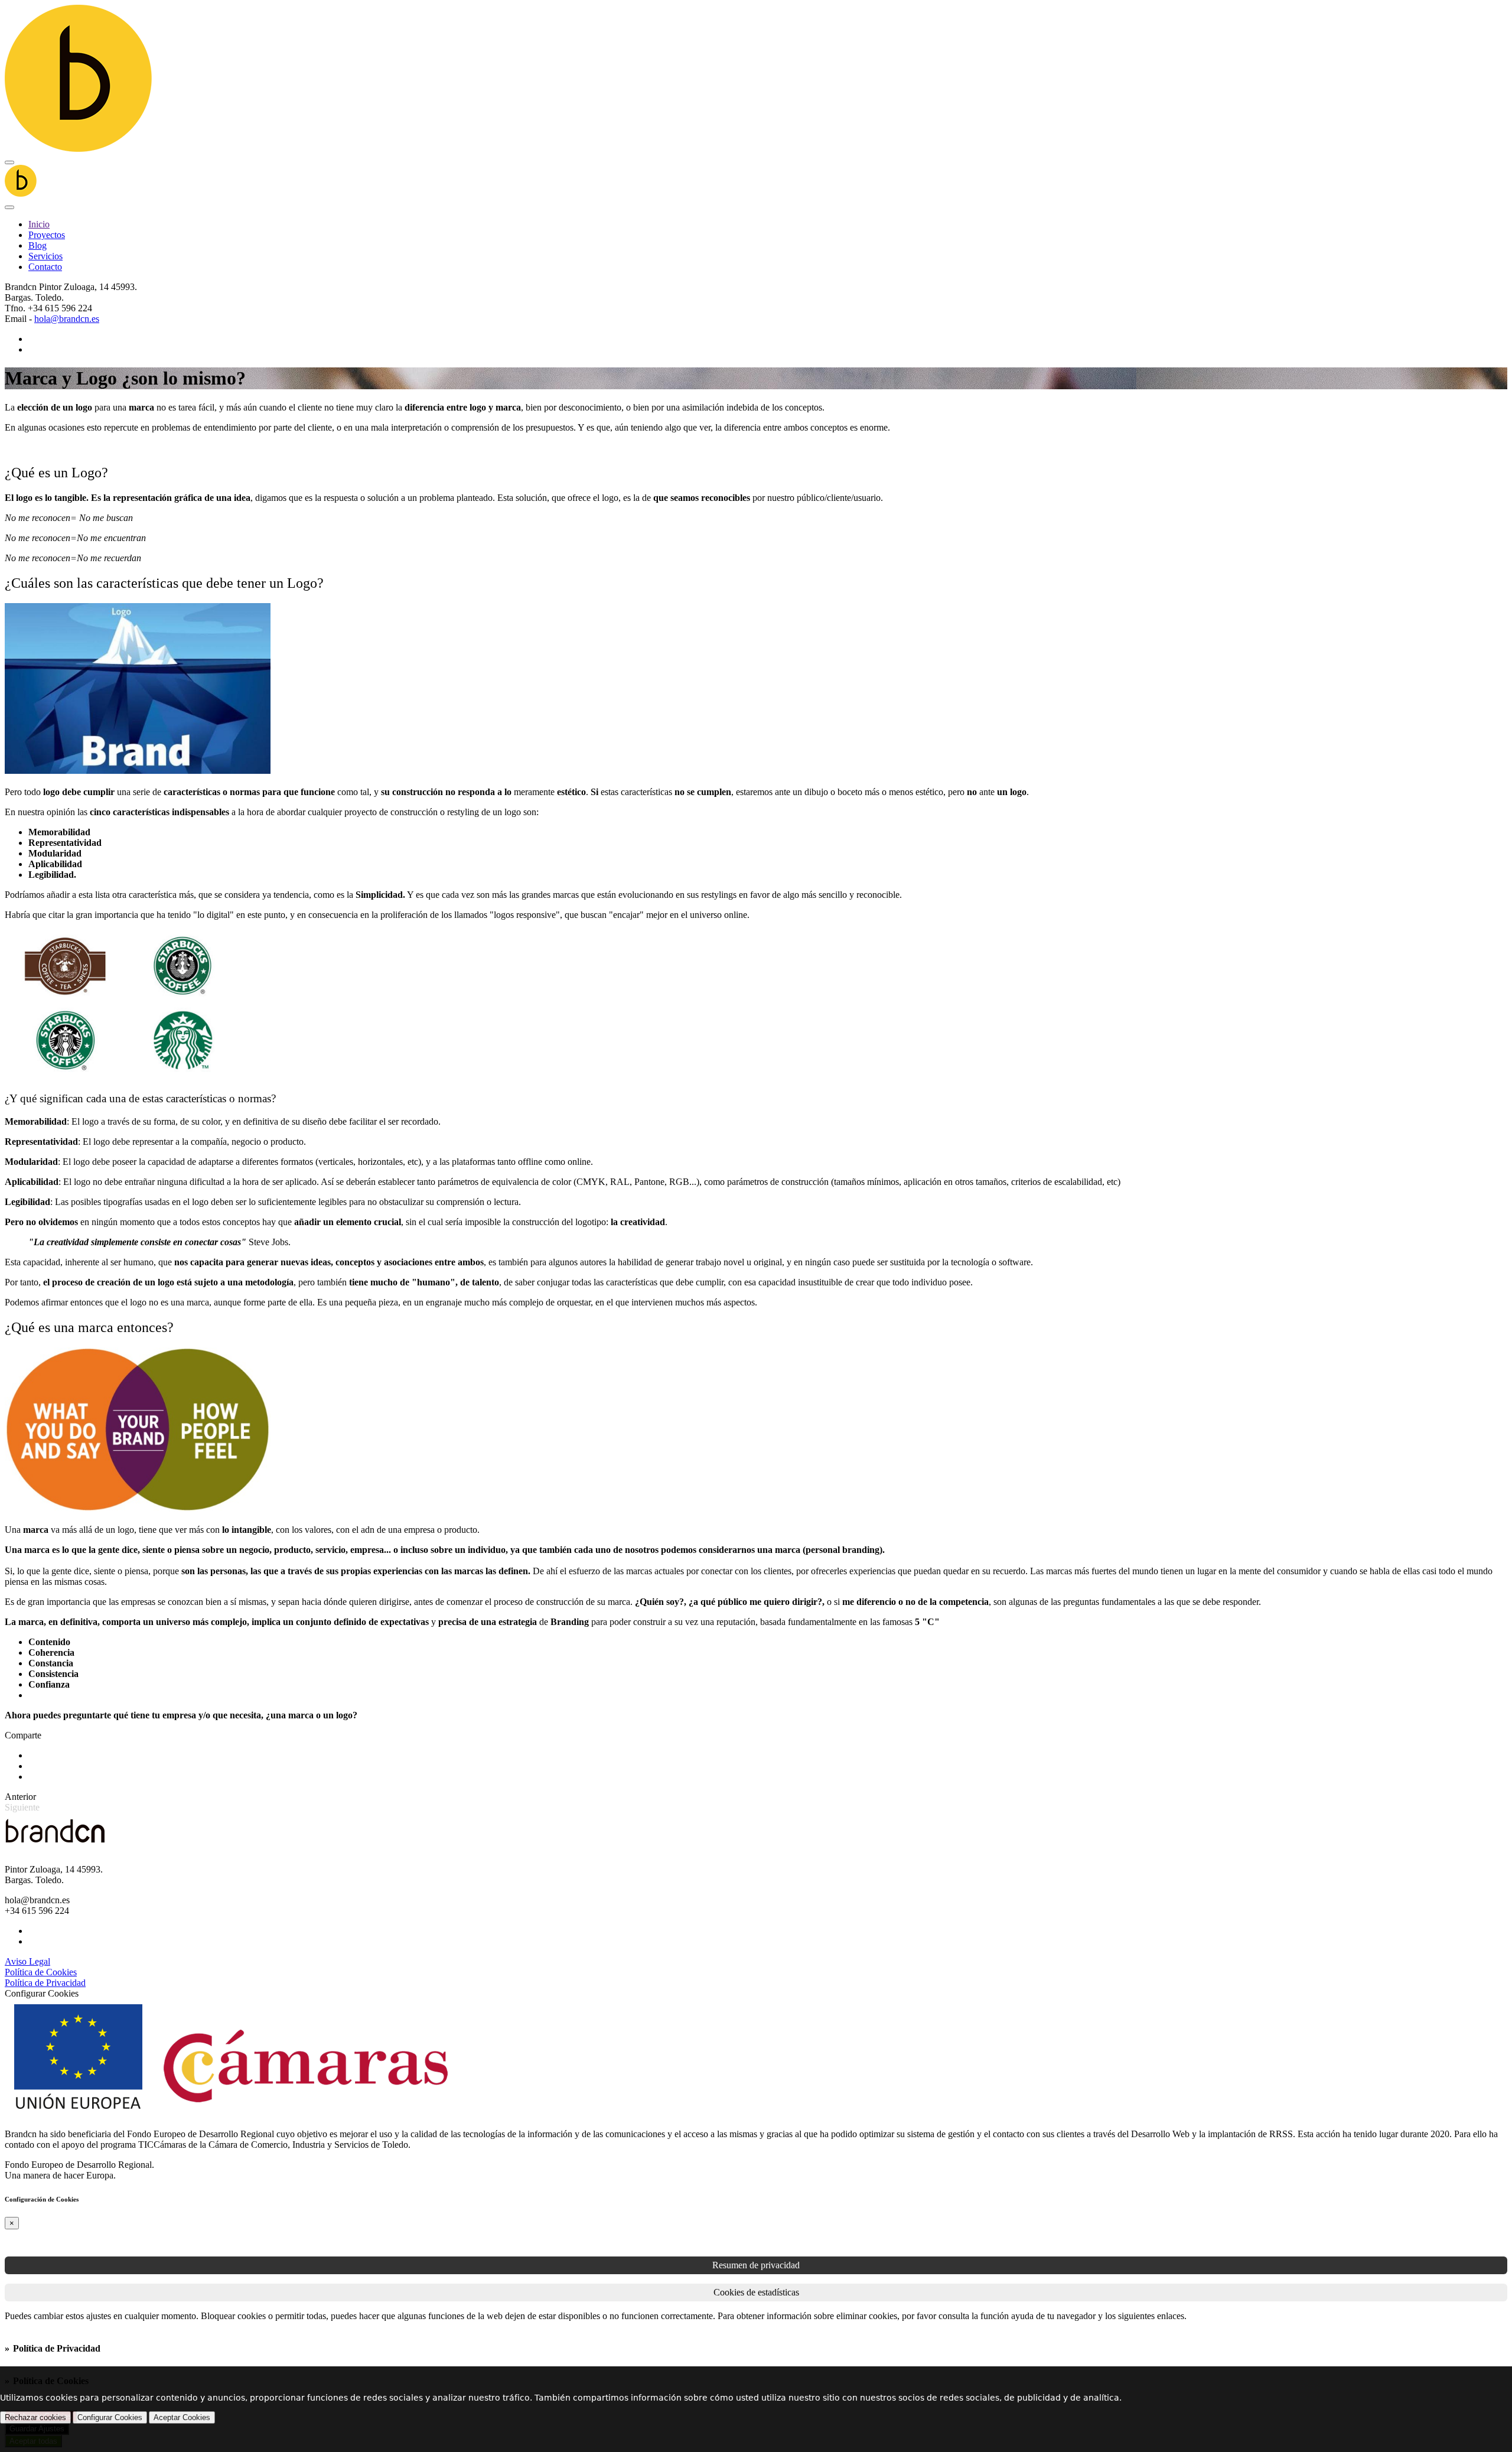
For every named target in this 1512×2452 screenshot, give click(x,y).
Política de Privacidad (45, 1983)
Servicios (45, 256)
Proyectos (47, 235)
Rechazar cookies (35, 2417)
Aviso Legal (27, 1961)
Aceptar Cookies (182, 2417)
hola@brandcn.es (67, 319)
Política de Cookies (41, 1972)
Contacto (45, 267)
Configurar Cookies (110, 2417)
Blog (38, 245)
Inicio (39, 224)
